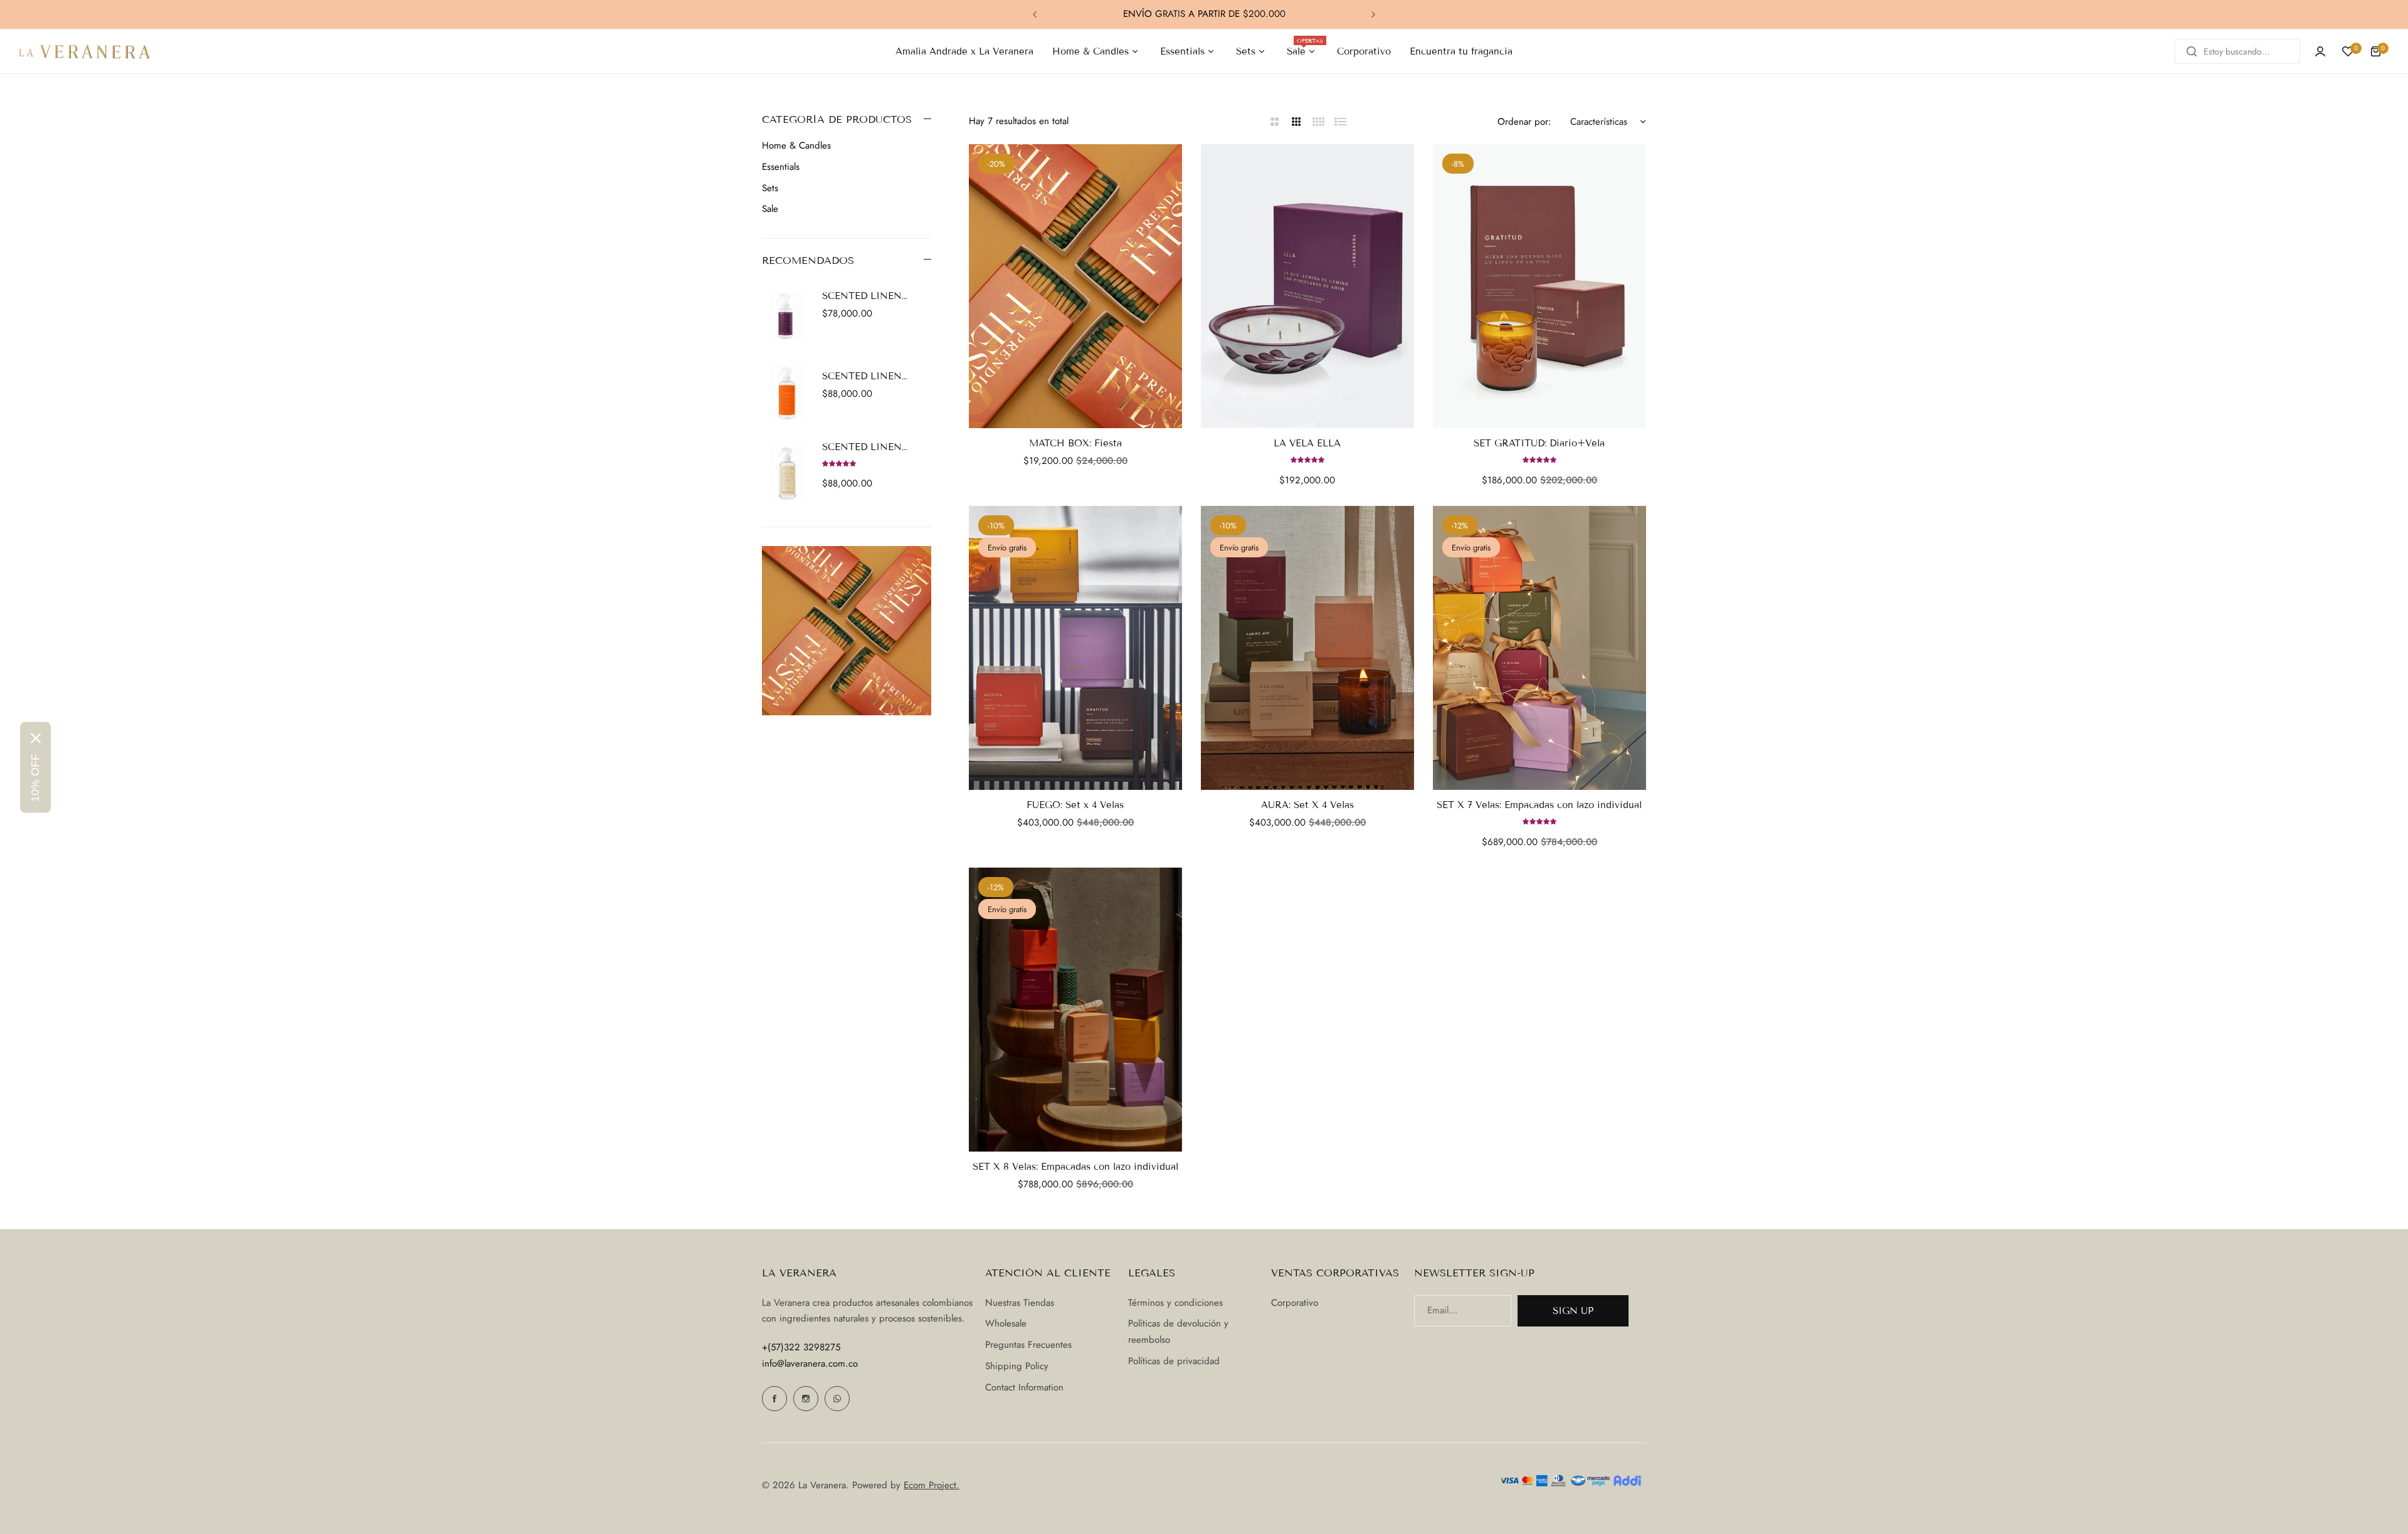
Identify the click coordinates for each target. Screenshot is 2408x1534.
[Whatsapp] (837, 1399)
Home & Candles (796, 145)
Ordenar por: (1524, 122)
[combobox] (2237, 51)
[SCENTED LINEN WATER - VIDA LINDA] (787, 474)
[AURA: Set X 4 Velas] (1307, 648)
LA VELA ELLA (1307, 443)
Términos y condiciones (1175, 1303)
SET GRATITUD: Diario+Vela (1539, 443)
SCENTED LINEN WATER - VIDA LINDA (873, 447)
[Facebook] (774, 1399)
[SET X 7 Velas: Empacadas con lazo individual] (1539, 648)
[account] (2320, 51)
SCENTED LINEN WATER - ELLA (862, 296)
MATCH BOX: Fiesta (1075, 443)
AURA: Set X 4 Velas (1307, 805)
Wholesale (1006, 1323)
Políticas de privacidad (1174, 1361)
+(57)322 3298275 (801, 1347)
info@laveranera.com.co (810, 1363)
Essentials (781, 167)
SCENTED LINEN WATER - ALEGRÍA (866, 376)
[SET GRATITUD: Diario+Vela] (1539, 286)
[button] (1035, 14)
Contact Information (1024, 1387)
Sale (770, 209)
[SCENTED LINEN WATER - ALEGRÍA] (787, 394)
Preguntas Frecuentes (1028, 1345)
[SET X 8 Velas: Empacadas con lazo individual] (1075, 1010)
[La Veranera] (85, 51)
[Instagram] (806, 1399)
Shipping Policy (1017, 1366)
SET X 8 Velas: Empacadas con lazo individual (1075, 1167)
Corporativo (1295, 1303)
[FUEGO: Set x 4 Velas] (1075, 648)
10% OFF (35, 777)
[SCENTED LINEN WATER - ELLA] (787, 313)
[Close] (36, 738)
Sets (770, 188)
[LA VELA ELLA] (1307, 286)
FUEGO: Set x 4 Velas (1075, 805)
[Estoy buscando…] (2192, 51)
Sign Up (1573, 1311)
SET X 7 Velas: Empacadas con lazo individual (1539, 805)
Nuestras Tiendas (1020, 1303)
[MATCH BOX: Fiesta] (1075, 286)
